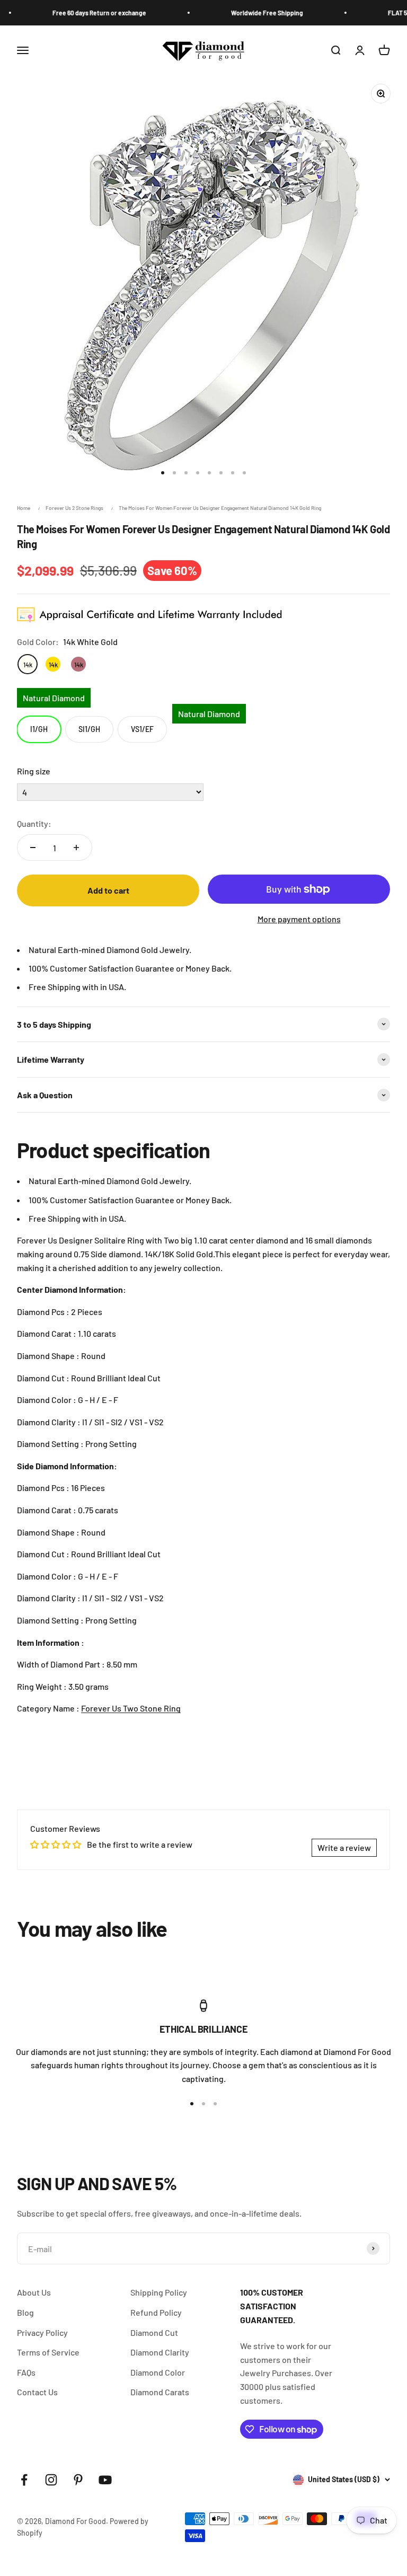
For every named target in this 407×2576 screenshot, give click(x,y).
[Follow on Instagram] (51, 2480)
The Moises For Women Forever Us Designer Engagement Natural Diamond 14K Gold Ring (220, 508)
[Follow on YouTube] (105, 2480)
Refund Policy (156, 2312)
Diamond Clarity (160, 2352)
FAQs (26, 2372)
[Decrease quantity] (33, 848)
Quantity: (34, 823)
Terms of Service (48, 2352)
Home (24, 508)
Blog (25, 2312)
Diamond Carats (160, 2392)
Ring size (34, 771)
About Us (34, 2292)
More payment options (299, 919)
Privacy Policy (42, 2332)
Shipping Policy (159, 2292)
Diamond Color (158, 2372)
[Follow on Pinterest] (78, 2480)
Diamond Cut (154, 2332)
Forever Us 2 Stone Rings (74, 508)
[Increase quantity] (76, 848)
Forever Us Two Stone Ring (131, 1708)
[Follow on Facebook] (24, 2480)
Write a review (344, 1847)
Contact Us (37, 2392)
